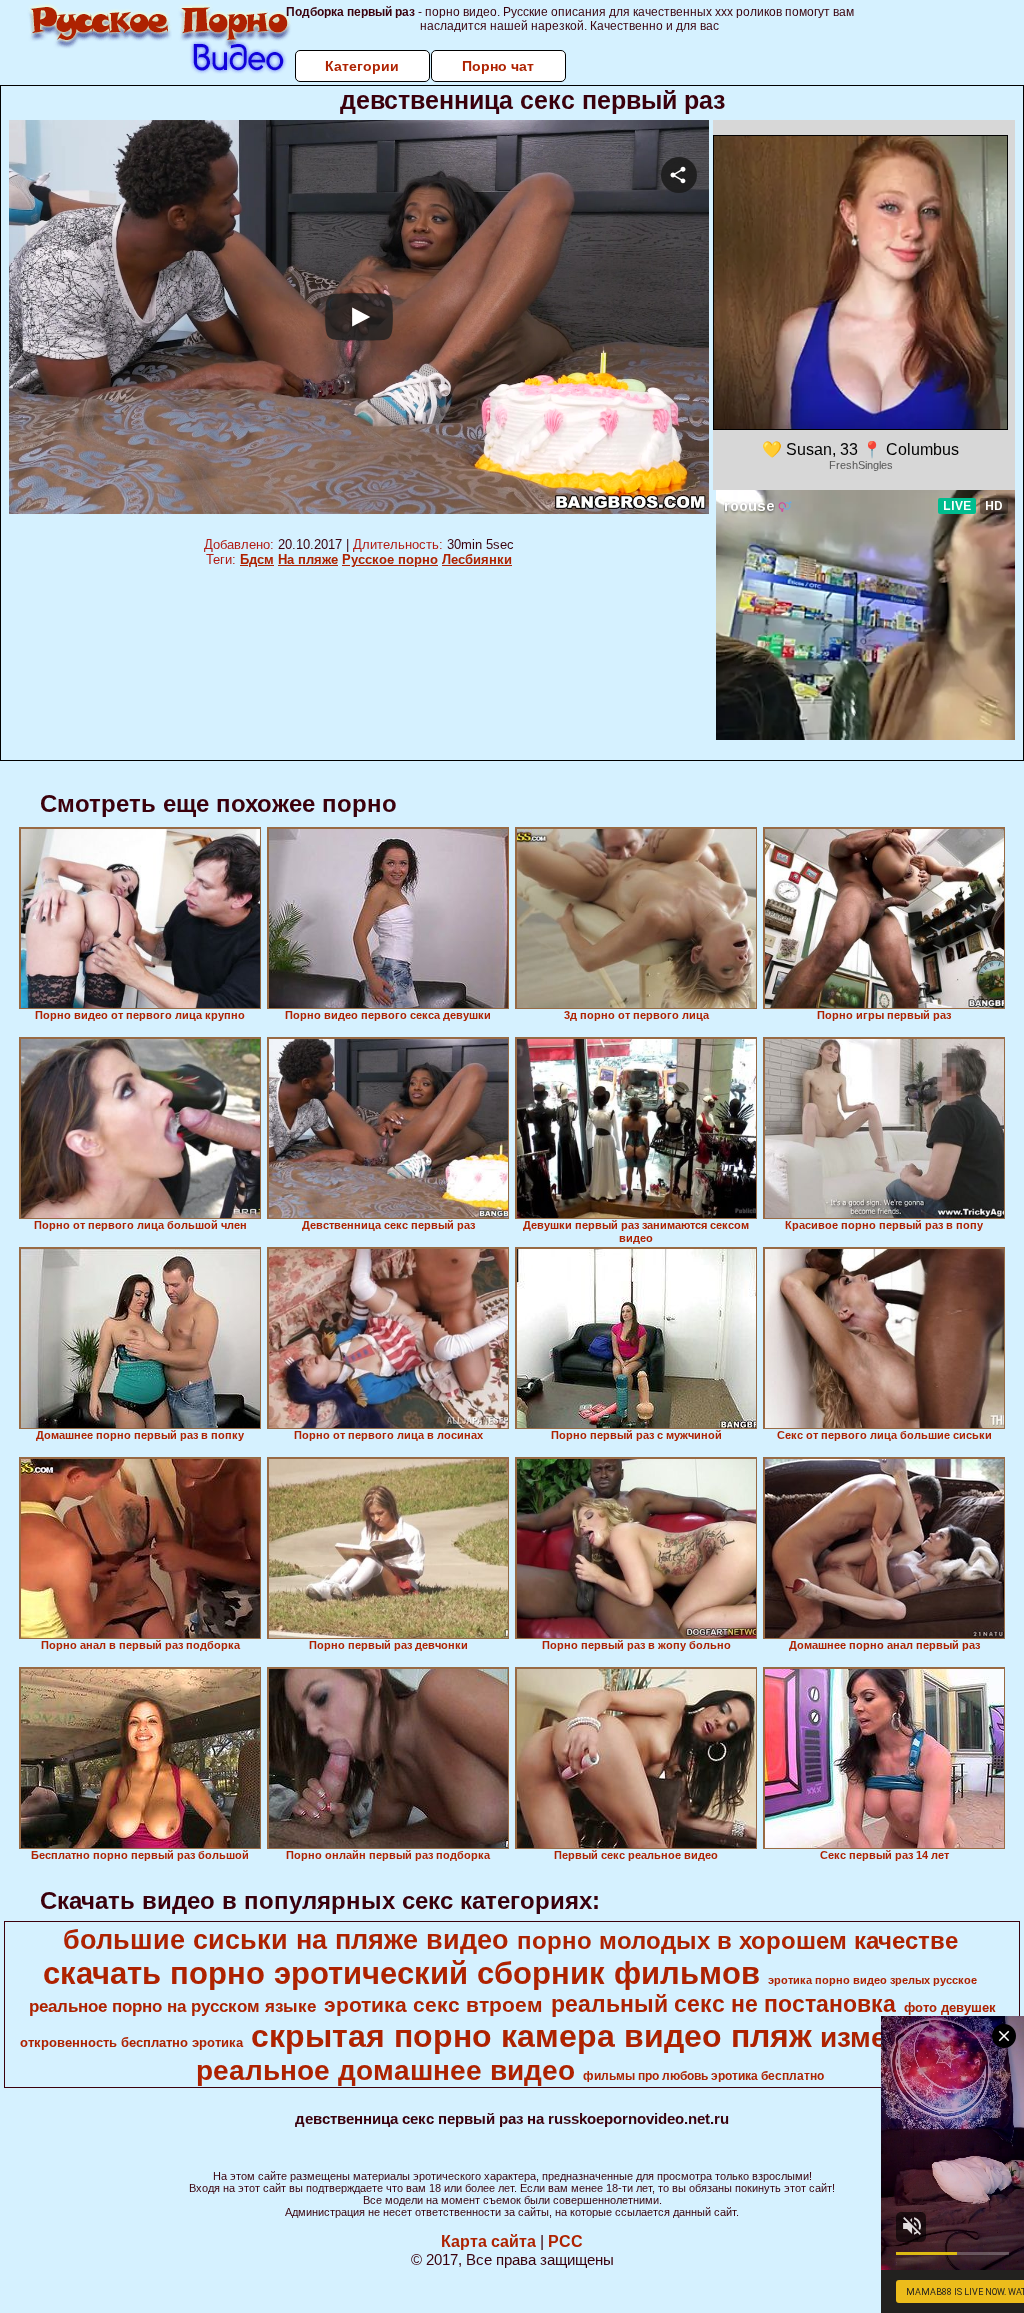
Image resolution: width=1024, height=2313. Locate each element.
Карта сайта (488, 2241)
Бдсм (257, 559)
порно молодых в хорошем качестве (737, 1940)
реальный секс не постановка (723, 2004)
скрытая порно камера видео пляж (531, 2036)
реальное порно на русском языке (172, 2006)
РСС (565, 2241)
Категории (362, 66)
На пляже (308, 559)
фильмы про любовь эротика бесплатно (703, 2076)
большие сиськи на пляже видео (286, 1940)
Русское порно (390, 559)
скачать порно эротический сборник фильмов (401, 1973)
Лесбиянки (477, 559)
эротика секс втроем (433, 2005)
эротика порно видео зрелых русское (872, 1980)
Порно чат (498, 66)
